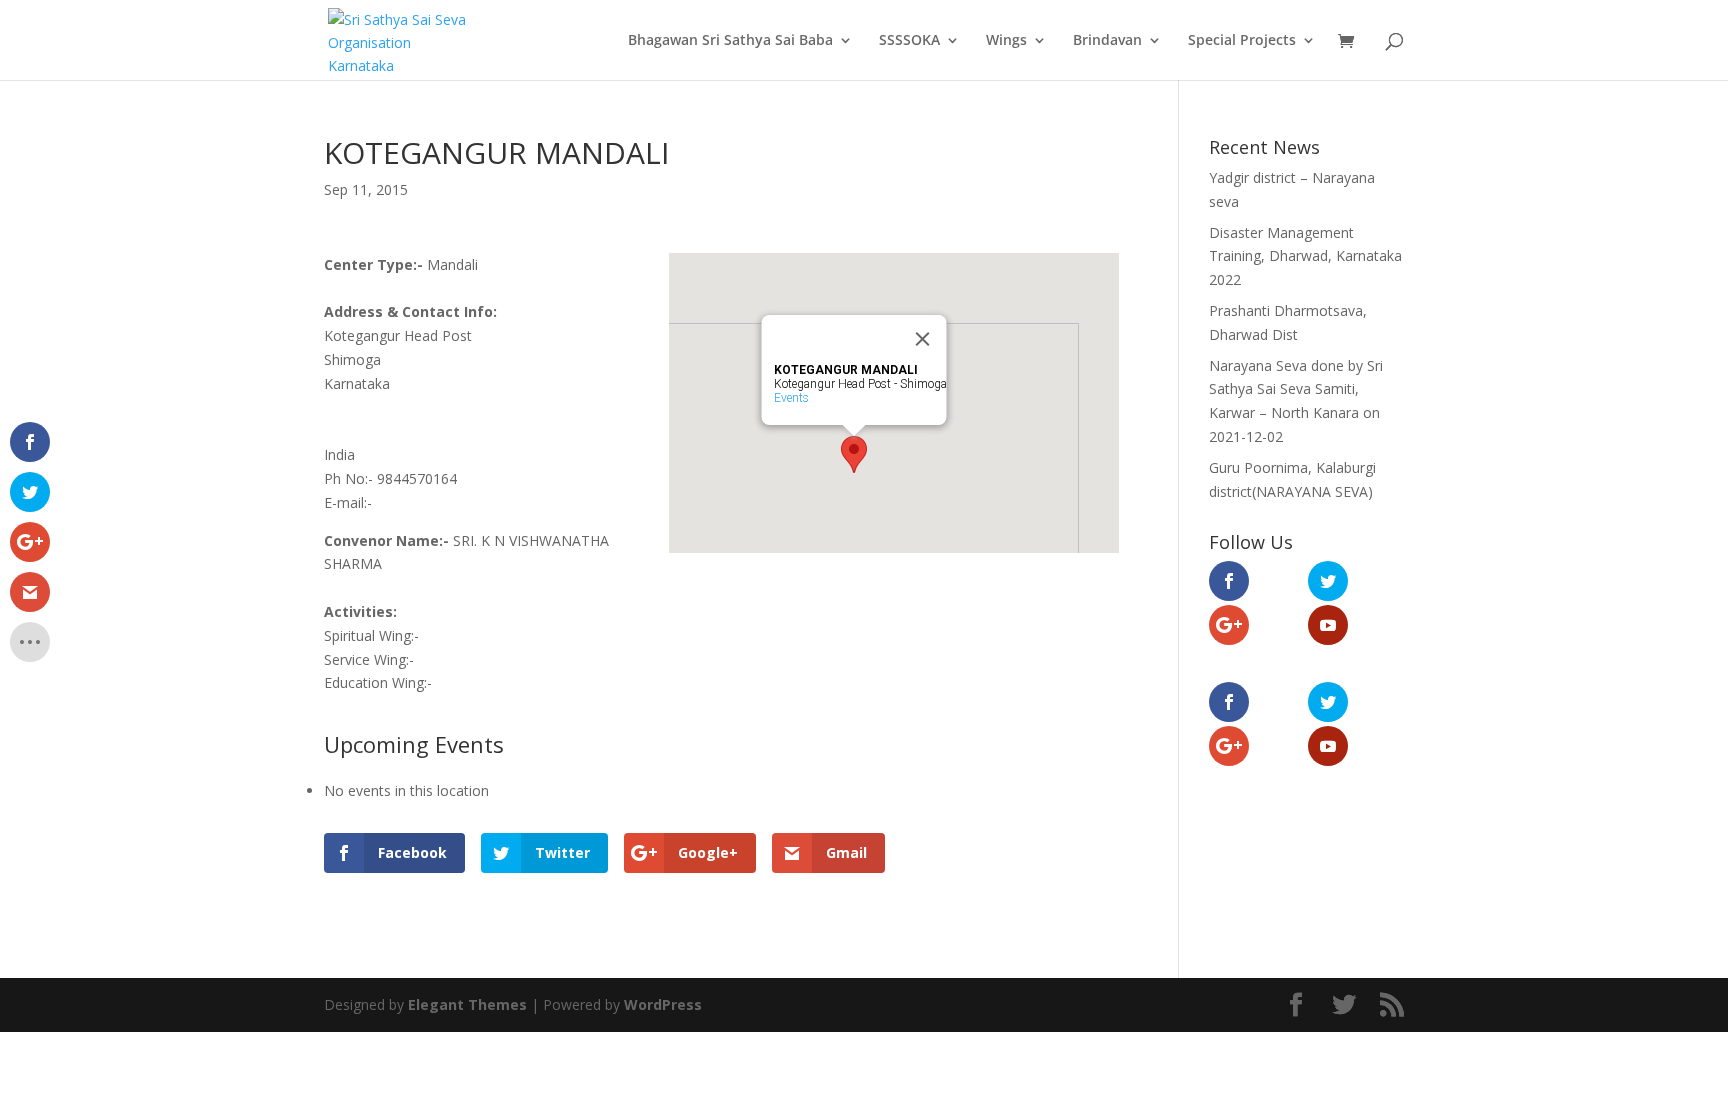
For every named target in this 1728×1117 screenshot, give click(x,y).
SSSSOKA (909, 41)
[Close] (923, 339)
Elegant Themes (467, 1004)
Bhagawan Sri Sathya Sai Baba (730, 41)
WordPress (663, 1004)
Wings (1006, 41)
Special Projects (1242, 41)
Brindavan (1107, 41)
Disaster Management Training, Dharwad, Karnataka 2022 (1305, 256)
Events (791, 398)
